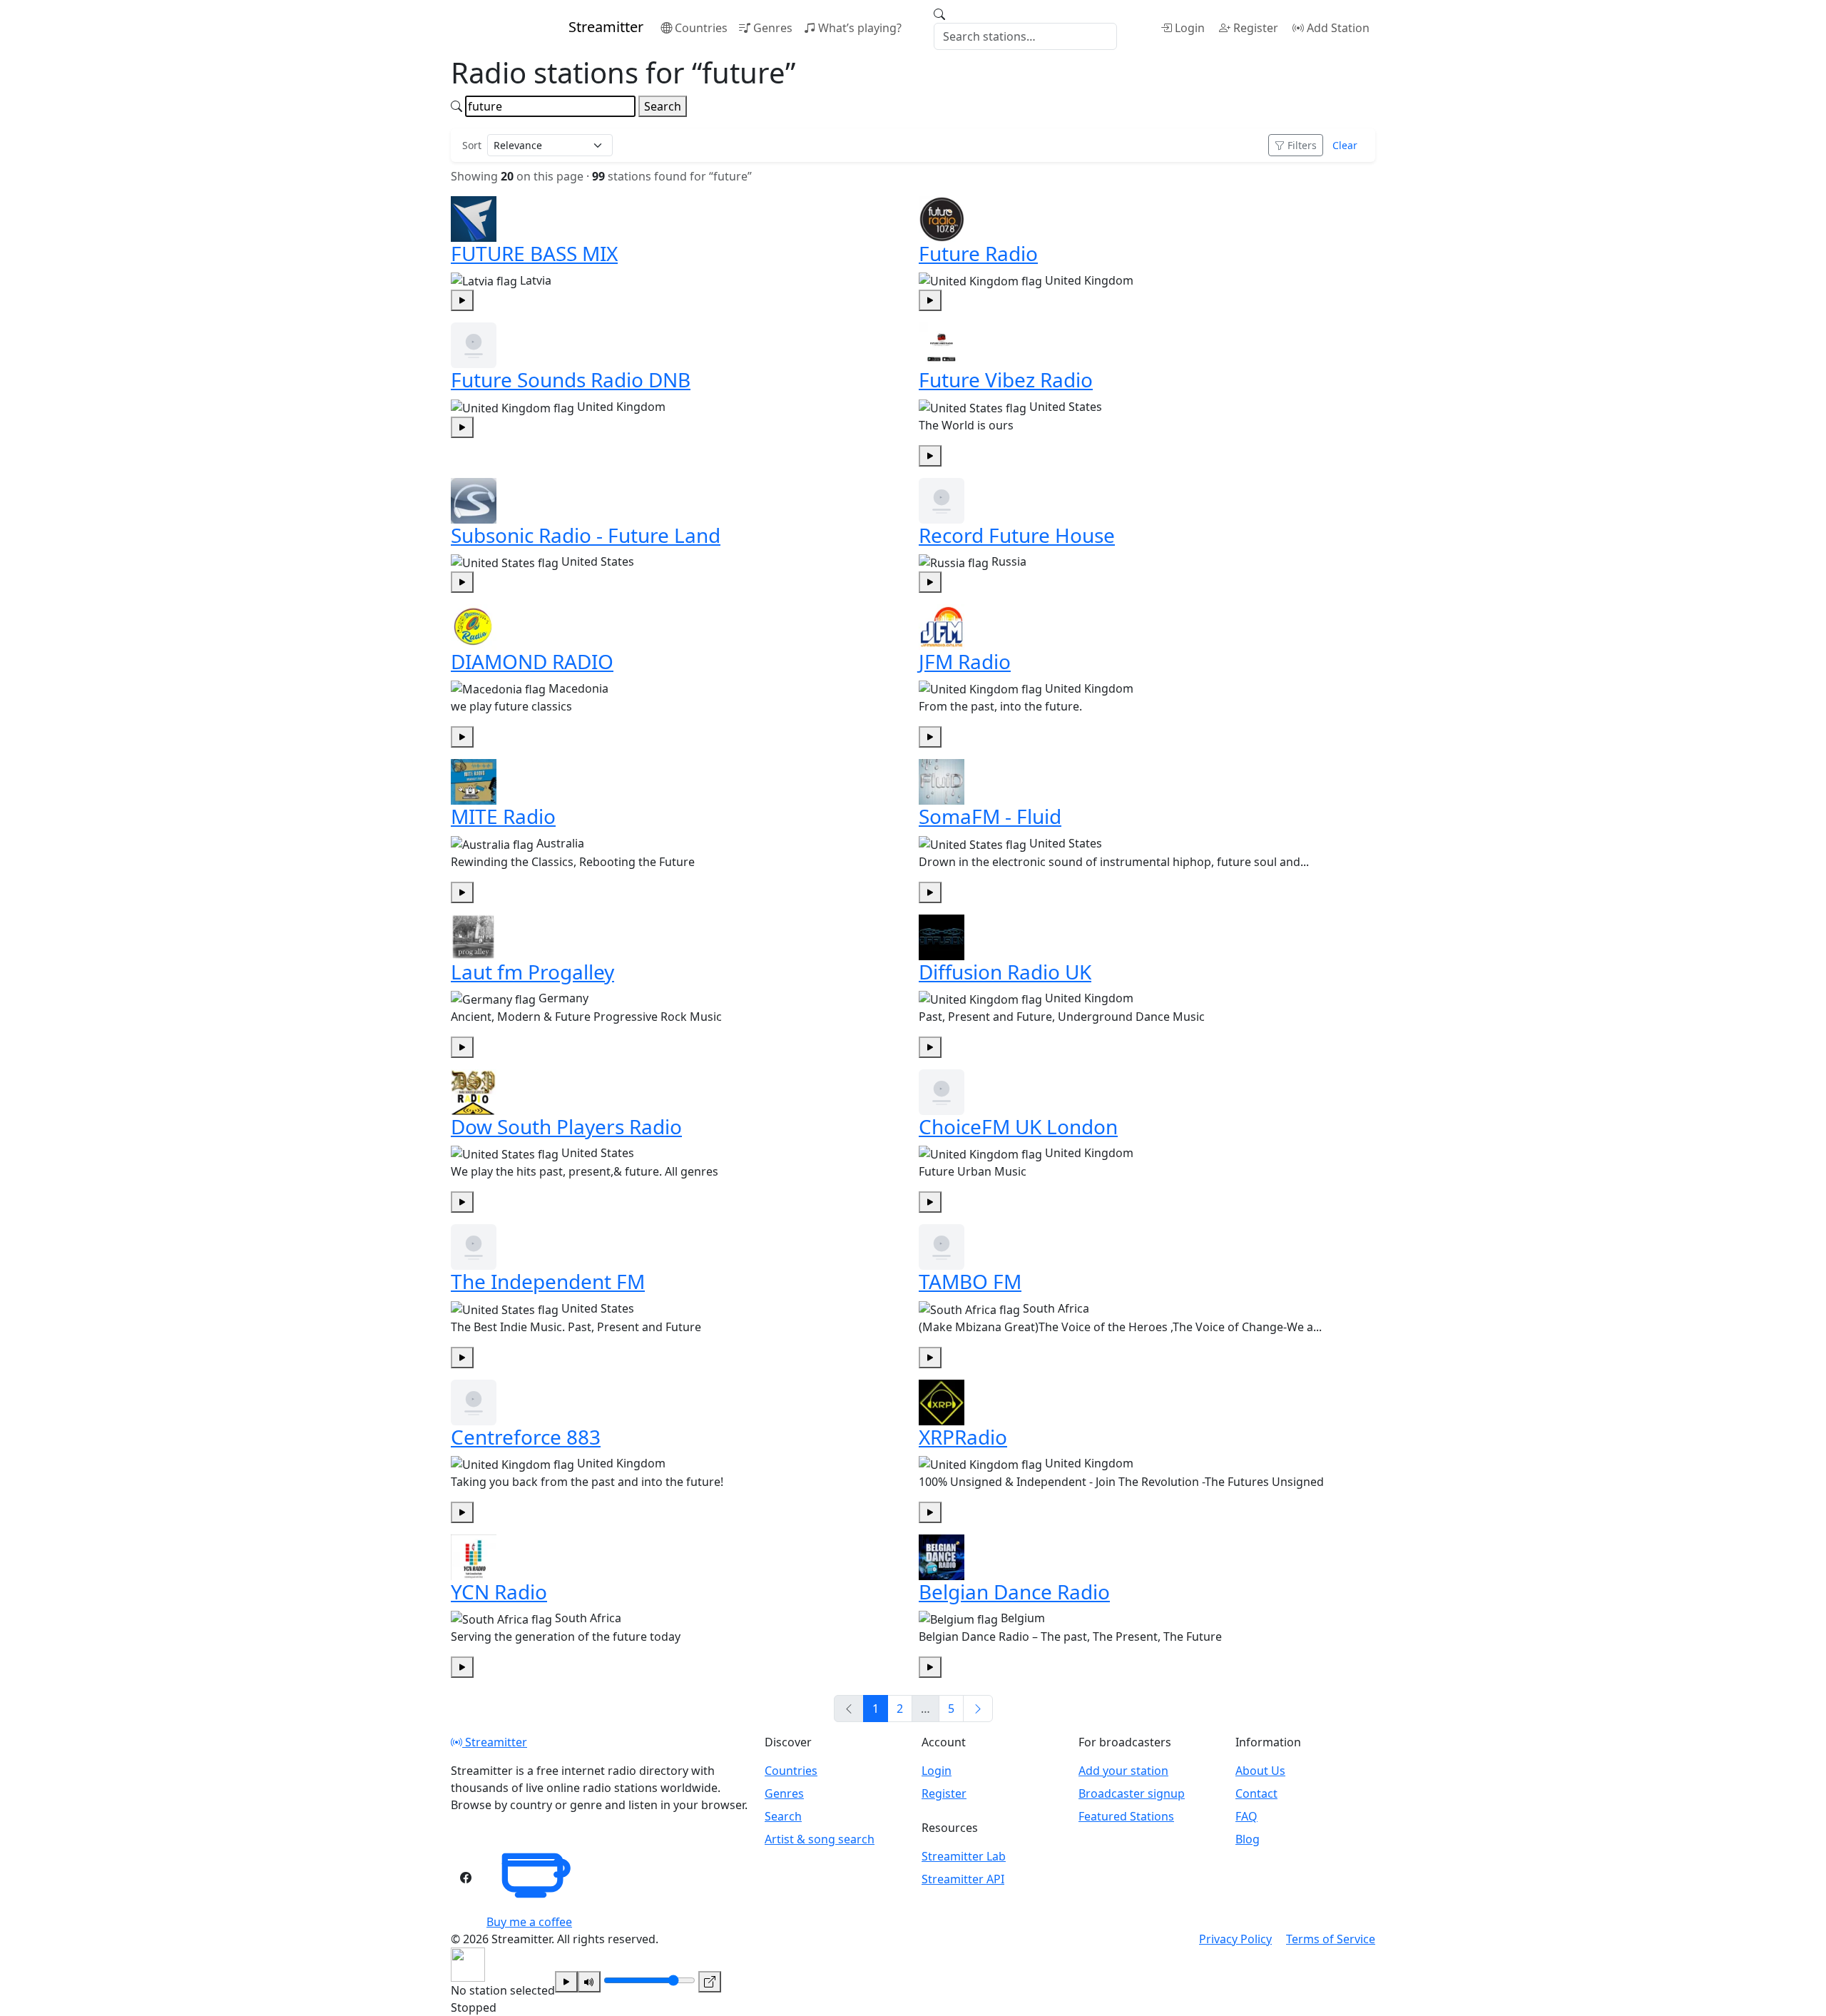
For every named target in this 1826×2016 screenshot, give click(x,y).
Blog (1248, 1839)
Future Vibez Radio (1006, 380)
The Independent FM (548, 1281)
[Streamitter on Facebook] (466, 1878)
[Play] (566, 1982)
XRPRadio (963, 1437)
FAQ (1246, 1816)
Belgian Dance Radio (1014, 1592)
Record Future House (1017, 535)
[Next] (978, 1709)
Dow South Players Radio (566, 1126)
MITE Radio (503, 816)
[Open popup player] (710, 1982)
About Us (1260, 1771)
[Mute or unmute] (589, 1982)
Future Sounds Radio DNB (571, 380)
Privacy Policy (1235, 1939)
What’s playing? (860, 28)
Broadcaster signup (1132, 1793)
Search (663, 106)
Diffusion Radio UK (1005, 972)
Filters (1302, 145)
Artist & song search (820, 1839)
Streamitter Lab (964, 1856)
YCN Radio (499, 1592)
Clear (1345, 145)
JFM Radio (965, 661)
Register (1256, 28)
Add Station (1338, 28)
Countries (701, 28)
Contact (1256, 1793)
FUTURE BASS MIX (534, 253)
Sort (472, 145)
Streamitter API (963, 1879)
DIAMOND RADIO (532, 661)
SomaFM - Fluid (990, 816)
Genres (773, 28)
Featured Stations (1126, 1816)
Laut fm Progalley (532, 972)
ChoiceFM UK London (1018, 1126)
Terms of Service (1331, 1939)
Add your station (1123, 1771)
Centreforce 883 (526, 1437)
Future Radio (978, 253)
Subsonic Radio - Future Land (586, 535)
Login (1190, 28)
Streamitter (495, 1742)
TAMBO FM (970, 1281)
